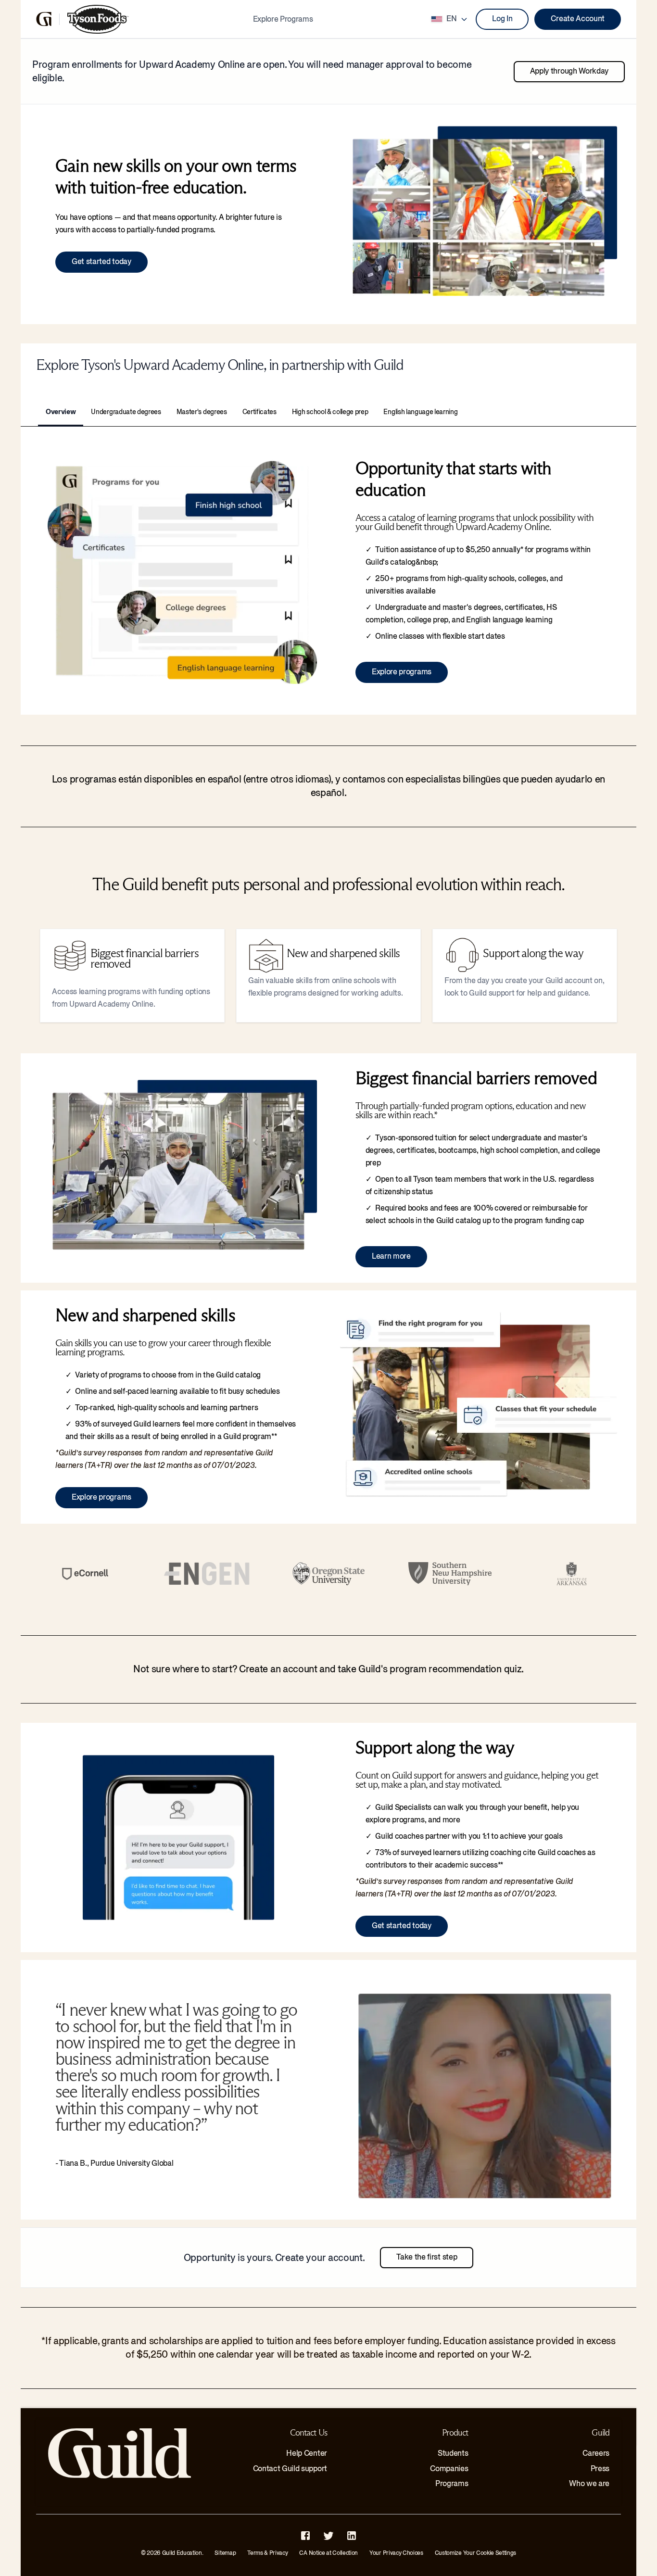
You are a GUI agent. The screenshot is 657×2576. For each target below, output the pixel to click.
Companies (449, 2469)
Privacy (279, 2553)
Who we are (589, 2484)
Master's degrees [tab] (202, 412)
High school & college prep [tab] (330, 412)
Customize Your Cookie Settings (475, 2553)
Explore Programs (283, 19)
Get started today (101, 262)
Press (600, 2469)
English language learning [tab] (420, 412)
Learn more (391, 1256)
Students (453, 2453)
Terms (255, 2553)
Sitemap (225, 2553)
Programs (452, 2484)
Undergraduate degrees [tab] (126, 412)
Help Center (306, 2453)
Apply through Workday (569, 71)
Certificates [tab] (259, 412)
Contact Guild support (290, 2469)
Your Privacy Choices (396, 2553)
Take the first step (427, 2257)
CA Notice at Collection (328, 2553)
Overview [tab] (61, 412)
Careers (596, 2453)
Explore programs (402, 672)
